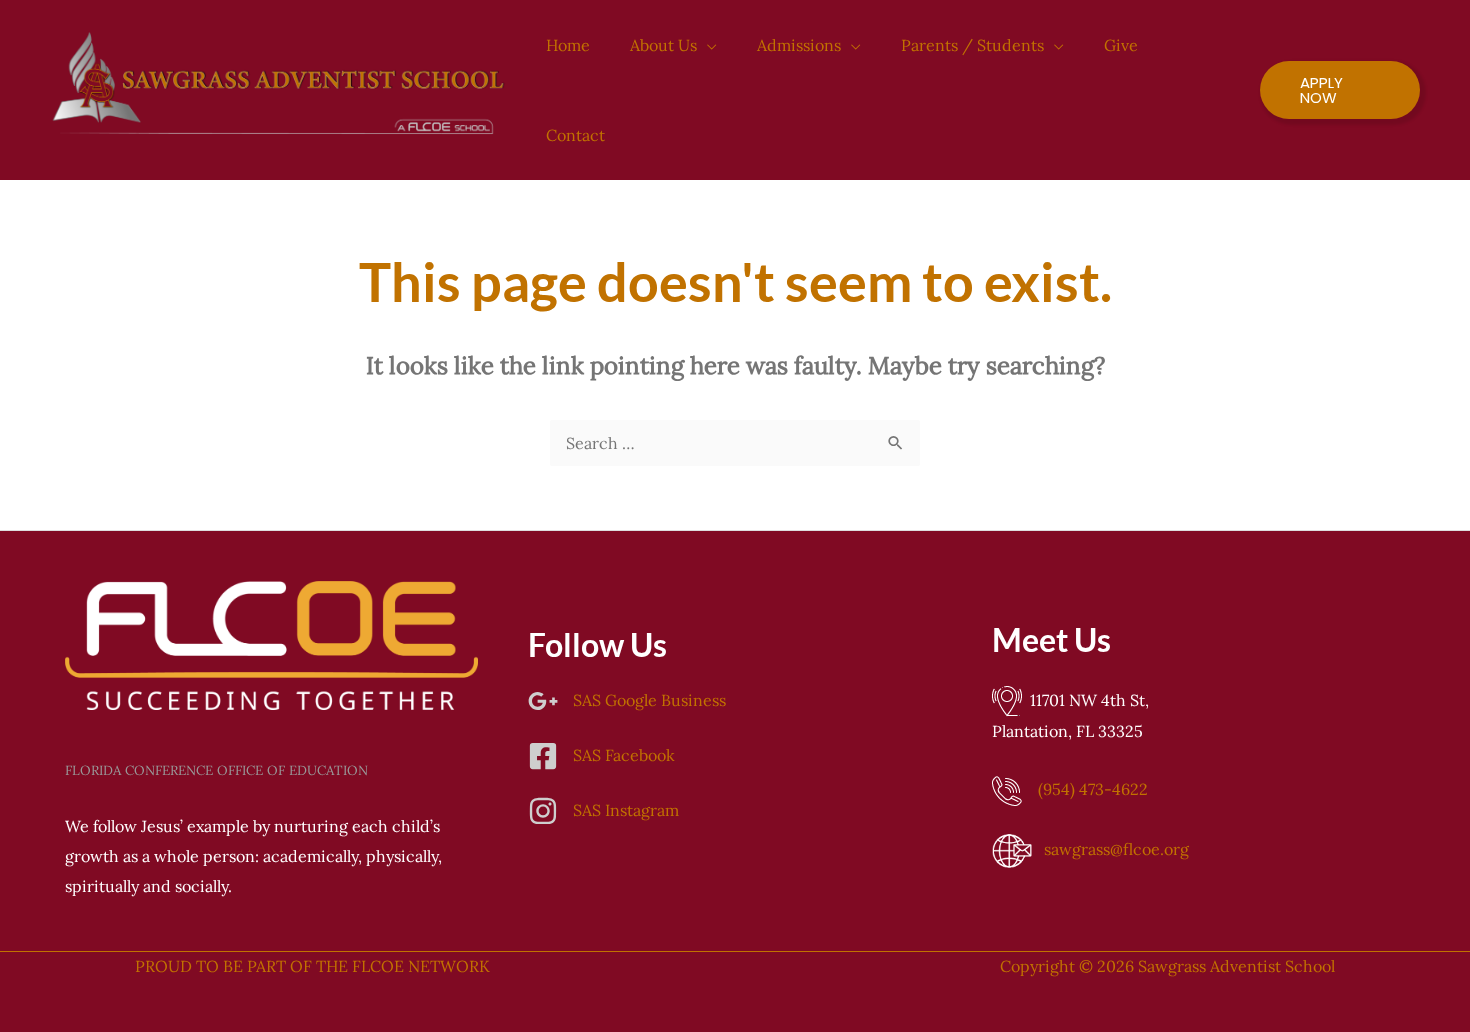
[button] (707, 45)
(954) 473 (1093, 789)
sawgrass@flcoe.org (1116, 849)
